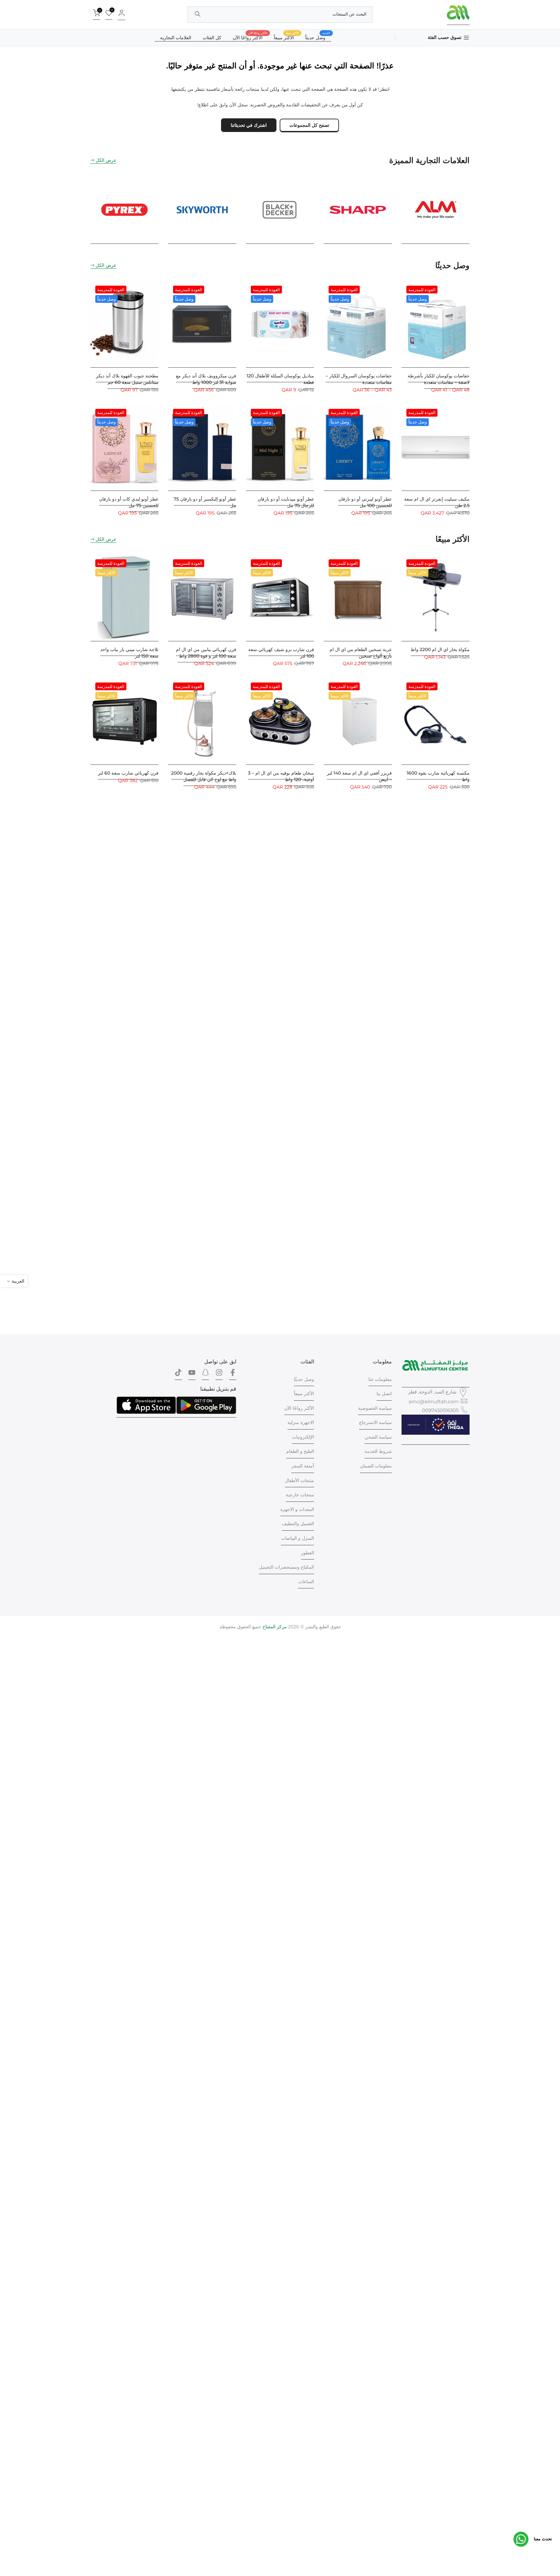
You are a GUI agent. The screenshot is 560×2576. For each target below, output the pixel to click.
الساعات (306, 1582)
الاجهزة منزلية (301, 1422)
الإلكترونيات (303, 1437)
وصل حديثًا (304, 1379)
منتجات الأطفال (299, 1480)
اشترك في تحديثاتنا (249, 125)
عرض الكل (106, 160)
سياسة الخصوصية (375, 1408)
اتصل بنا (384, 1394)
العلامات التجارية (176, 38)
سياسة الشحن (378, 1437)
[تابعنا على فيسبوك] (233, 1374)
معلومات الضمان (376, 1466)
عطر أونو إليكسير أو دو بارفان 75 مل (205, 502)
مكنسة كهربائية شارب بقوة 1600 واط (438, 776)
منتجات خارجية (300, 1495)
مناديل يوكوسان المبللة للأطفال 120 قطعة (280, 379)
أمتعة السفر (303, 1466)
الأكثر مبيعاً (304, 1394)
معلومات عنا (380, 1379)
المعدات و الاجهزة (297, 1509)
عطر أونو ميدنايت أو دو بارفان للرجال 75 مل (286, 502)
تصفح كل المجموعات (309, 125)
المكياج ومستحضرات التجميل (286, 1567)
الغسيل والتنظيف (298, 1524)
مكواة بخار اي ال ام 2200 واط (440, 649)
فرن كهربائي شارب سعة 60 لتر (128, 773)
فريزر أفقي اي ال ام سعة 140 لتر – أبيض (359, 776)
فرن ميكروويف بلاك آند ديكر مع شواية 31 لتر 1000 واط (206, 379)
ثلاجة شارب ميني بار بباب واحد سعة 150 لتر (129, 653)
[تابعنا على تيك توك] (178, 1374)
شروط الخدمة (378, 1451)
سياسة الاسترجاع (375, 1422)
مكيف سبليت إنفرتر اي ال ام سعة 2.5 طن (437, 502)
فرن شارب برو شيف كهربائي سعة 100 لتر (281, 653)
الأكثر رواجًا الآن (250, 37)
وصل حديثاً (318, 37)
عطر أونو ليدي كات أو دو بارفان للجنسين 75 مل (129, 502)
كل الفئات (212, 38)
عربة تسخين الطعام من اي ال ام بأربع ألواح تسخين (361, 653)
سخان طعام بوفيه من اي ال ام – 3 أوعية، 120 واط (281, 776)
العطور (308, 1553)
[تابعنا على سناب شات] (205, 1374)
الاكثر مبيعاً (286, 37)
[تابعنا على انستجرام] (219, 1374)
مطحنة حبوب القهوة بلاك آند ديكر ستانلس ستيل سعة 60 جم (127, 379)
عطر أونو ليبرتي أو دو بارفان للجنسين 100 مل (365, 502)
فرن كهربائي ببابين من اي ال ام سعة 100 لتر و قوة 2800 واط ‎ (206, 653)
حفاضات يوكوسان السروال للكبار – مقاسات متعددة (359, 379)
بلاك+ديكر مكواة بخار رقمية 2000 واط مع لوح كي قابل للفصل (204, 776)
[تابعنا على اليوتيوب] (192, 1374)
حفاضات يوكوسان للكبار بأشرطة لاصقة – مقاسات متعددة (439, 379)
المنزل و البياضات (297, 1538)
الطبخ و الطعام (300, 1451)
